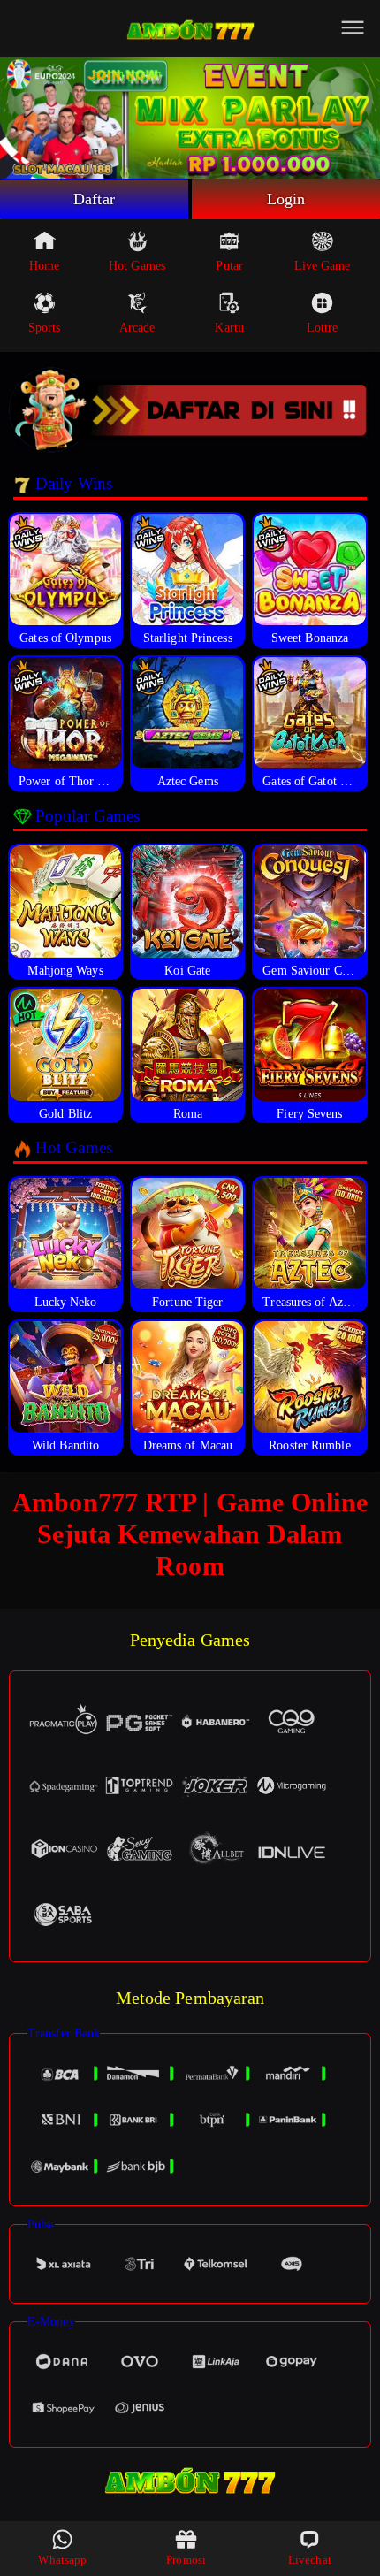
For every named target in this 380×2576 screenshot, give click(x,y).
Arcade (137, 328)
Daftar (94, 199)
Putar (229, 266)
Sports (45, 328)
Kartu (229, 328)
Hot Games (137, 266)
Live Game (323, 266)
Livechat (310, 2560)
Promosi (186, 2560)
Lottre (323, 328)
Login (286, 199)
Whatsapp (62, 2560)
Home (44, 266)
